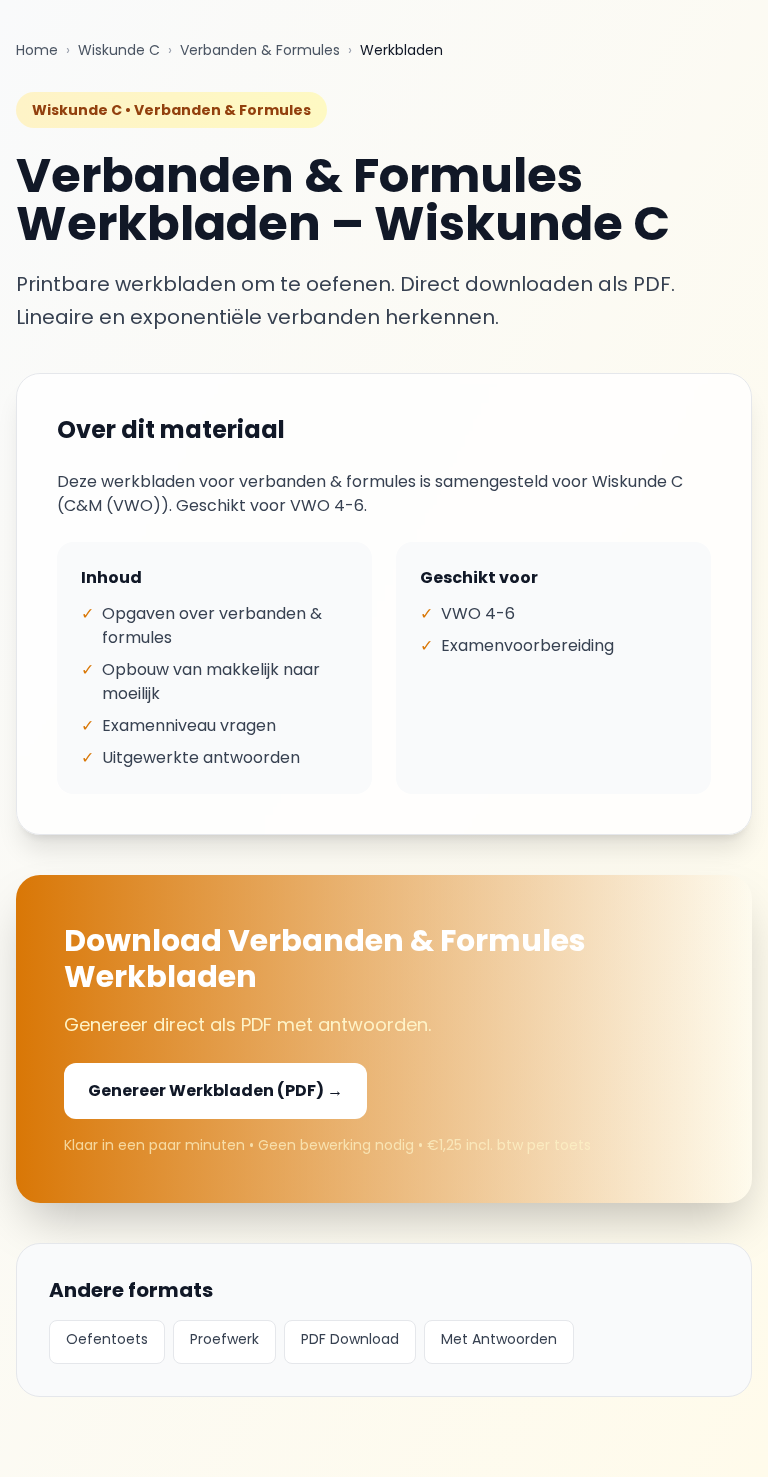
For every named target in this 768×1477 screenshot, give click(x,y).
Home (37, 50)
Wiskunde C (119, 50)
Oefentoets (107, 1339)
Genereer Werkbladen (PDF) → (215, 1090)
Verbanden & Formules (260, 50)
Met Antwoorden (499, 1339)
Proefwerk (224, 1339)
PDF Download (350, 1339)
